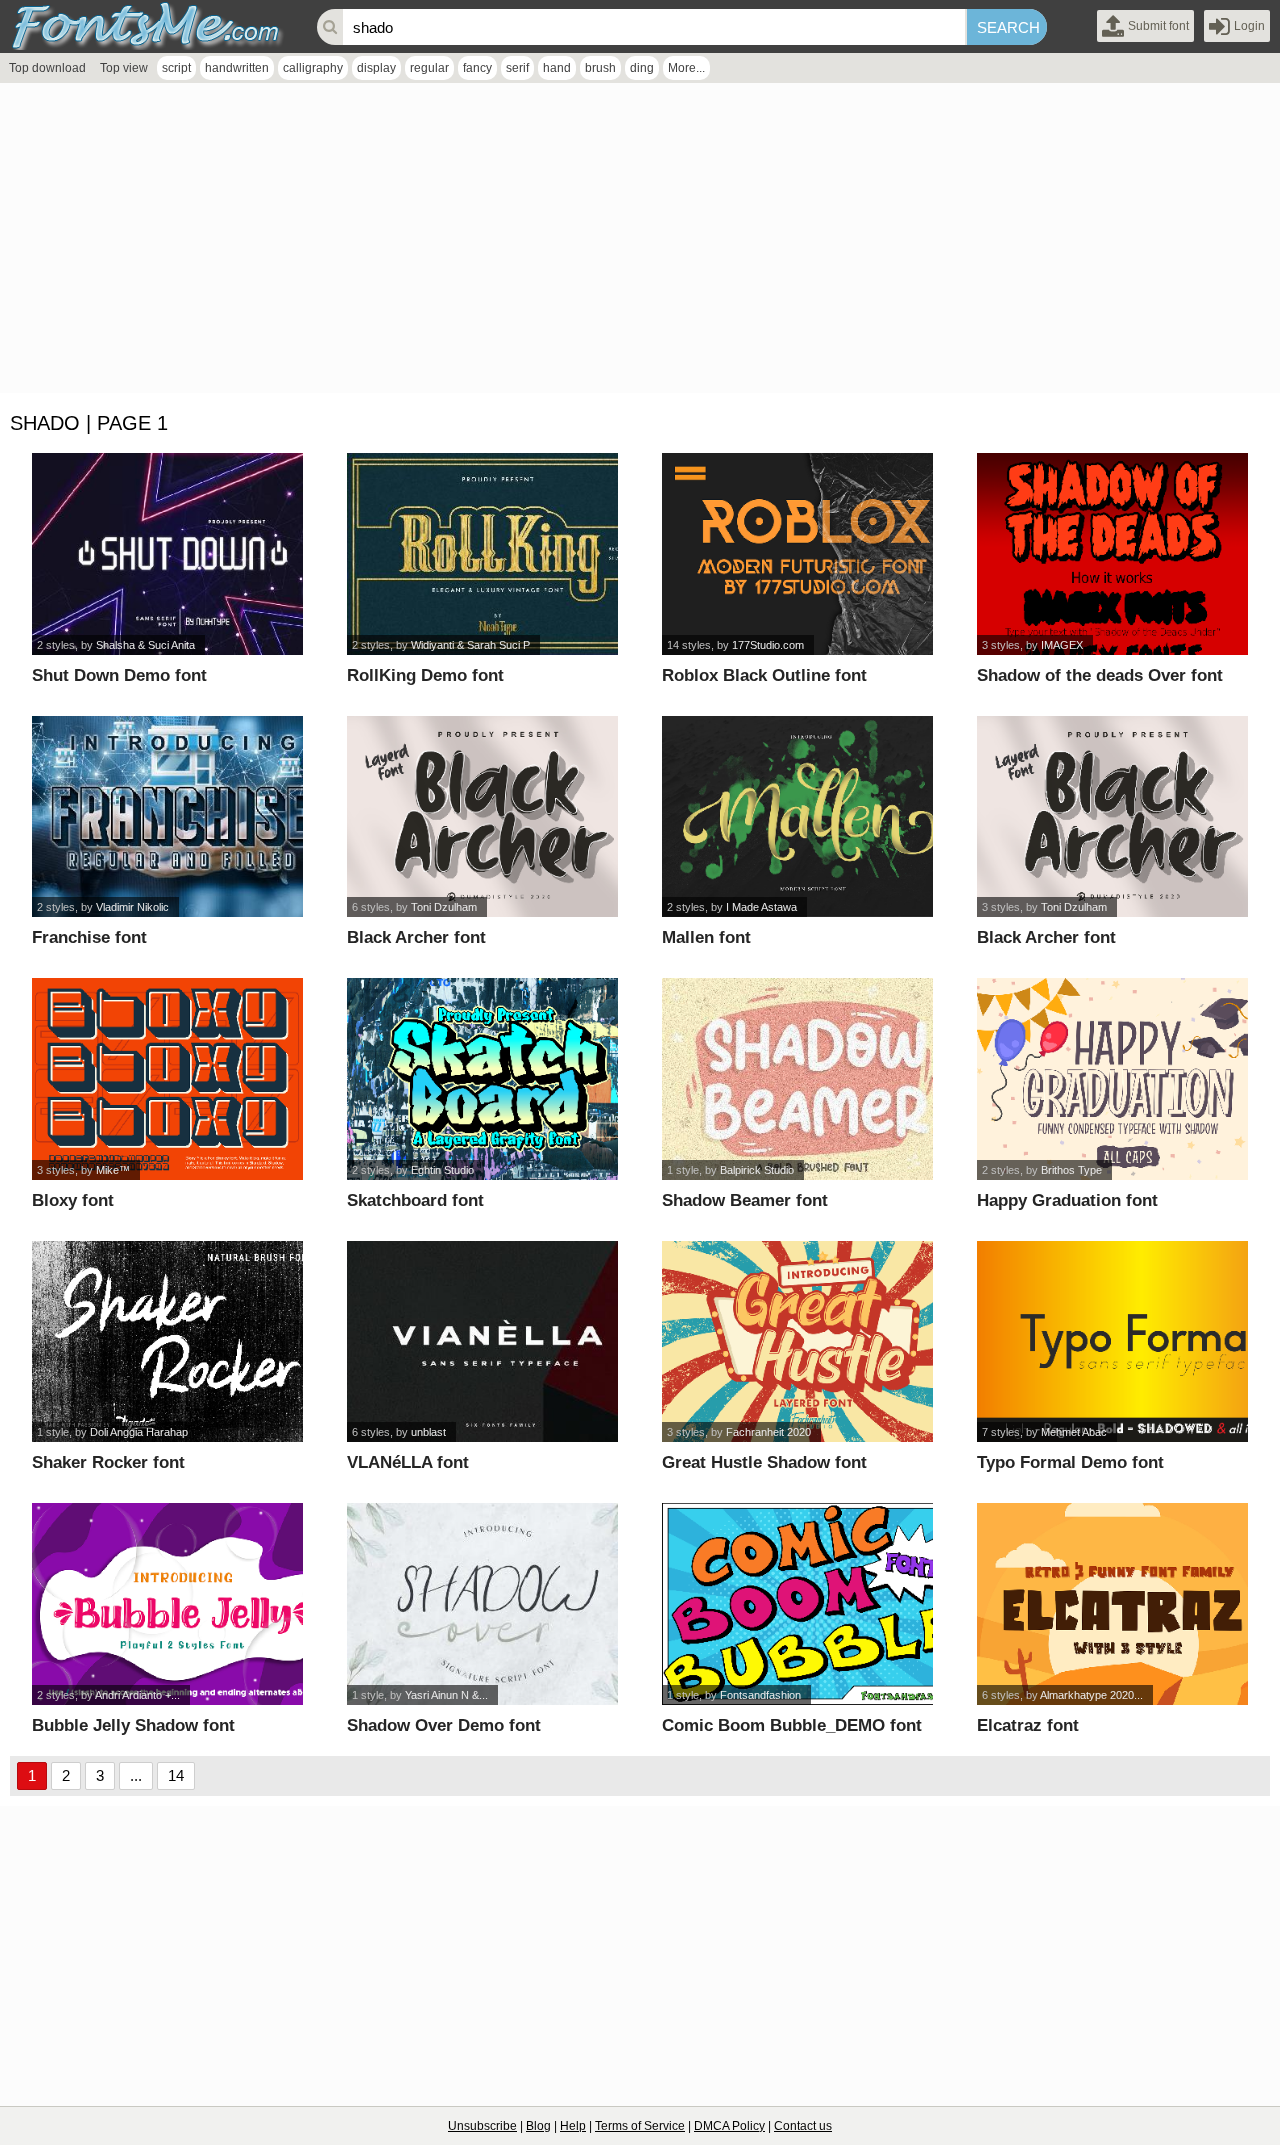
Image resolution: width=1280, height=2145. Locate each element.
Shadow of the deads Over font (1100, 675)
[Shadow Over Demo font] (482, 1604)
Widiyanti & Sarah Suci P (470, 645)
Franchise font (89, 937)
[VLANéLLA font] (482, 1342)
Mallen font (706, 937)
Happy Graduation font (1067, 1200)
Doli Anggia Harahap (139, 1432)
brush (600, 68)
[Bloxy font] (167, 1079)
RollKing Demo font (425, 675)
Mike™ (113, 1170)
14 (176, 1775)
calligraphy (313, 68)
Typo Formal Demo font (1070, 1462)
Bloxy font (73, 1200)
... (136, 1775)
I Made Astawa (761, 907)
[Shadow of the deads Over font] (1112, 554)
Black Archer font (416, 937)
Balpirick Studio (757, 1170)
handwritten (237, 68)
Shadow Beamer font (745, 1200)
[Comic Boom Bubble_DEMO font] (797, 1604)
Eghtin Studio (442, 1170)
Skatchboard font (415, 1200)
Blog (538, 2126)
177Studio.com (768, 645)
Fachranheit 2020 (768, 1432)
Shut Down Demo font (119, 675)
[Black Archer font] (482, 817)
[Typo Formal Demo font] (1112, 1342)
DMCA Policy (729, 2126)
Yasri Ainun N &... (446, 1695)
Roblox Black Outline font (764, 675)
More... (686, 68)
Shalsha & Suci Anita (145, 645)
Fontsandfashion (760, 1695)
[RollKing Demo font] (482, 554)
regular (429, 68)
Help (573, 2126)
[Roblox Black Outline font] (797, 554)
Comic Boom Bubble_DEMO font (792, 1725)
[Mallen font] (797, 817)
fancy (477, 68)
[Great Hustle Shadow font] (797, 1342)
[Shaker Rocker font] (167, 1342)
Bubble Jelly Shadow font (133, 1725)
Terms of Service (640, 2126)
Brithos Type (1071, 1170)
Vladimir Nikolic (132, 907)
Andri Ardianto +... (137, 1695)
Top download (47, 68)
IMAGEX (1062, 645)
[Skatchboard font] (482, 1079)
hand (557, 68)
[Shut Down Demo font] (167, 554)
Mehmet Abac (1074, 1432)
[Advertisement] (600, 243)
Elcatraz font (1028, 1725)
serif (517, 68)
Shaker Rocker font (108, 1462)
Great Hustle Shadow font (764, 1462)
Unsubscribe (482, 2126)
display (376, 68)
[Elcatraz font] (1112, 1604)
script (176, 68)
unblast (428, 1432)
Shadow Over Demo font (444, 1725)
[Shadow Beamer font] (797, 1079)
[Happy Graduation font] (1112, 1079)
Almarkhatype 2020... (1091, 1695)
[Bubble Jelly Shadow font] (167, 1604)
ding (642, 68)
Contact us (803, 2126)
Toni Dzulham (444, 907)
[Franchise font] (167, 817)
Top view (124, 68)
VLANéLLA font (408, 1462)
